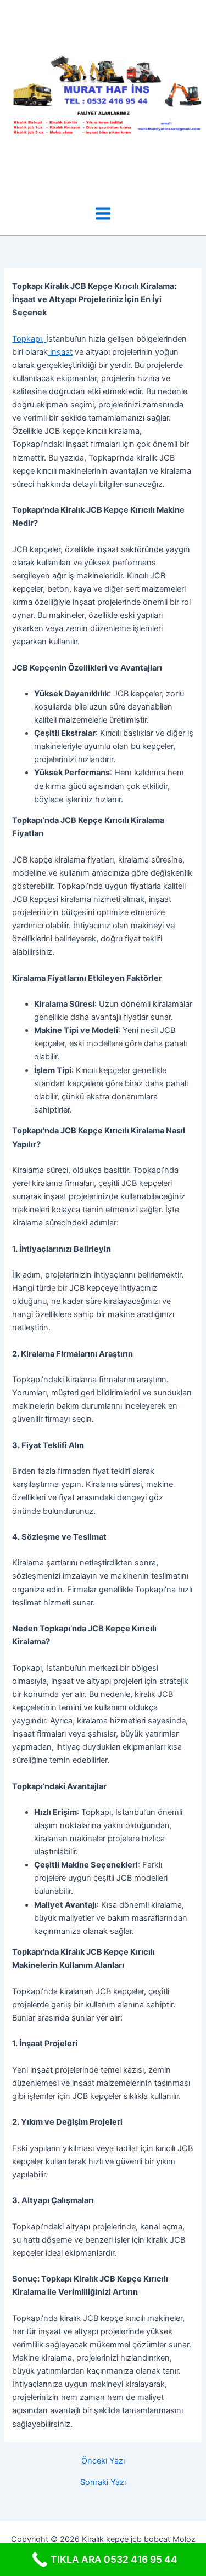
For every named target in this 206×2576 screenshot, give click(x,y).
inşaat (60, 352)
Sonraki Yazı (103, 2483)
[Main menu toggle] (103, 214)
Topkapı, (29, 339)
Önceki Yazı (103, 2461)
